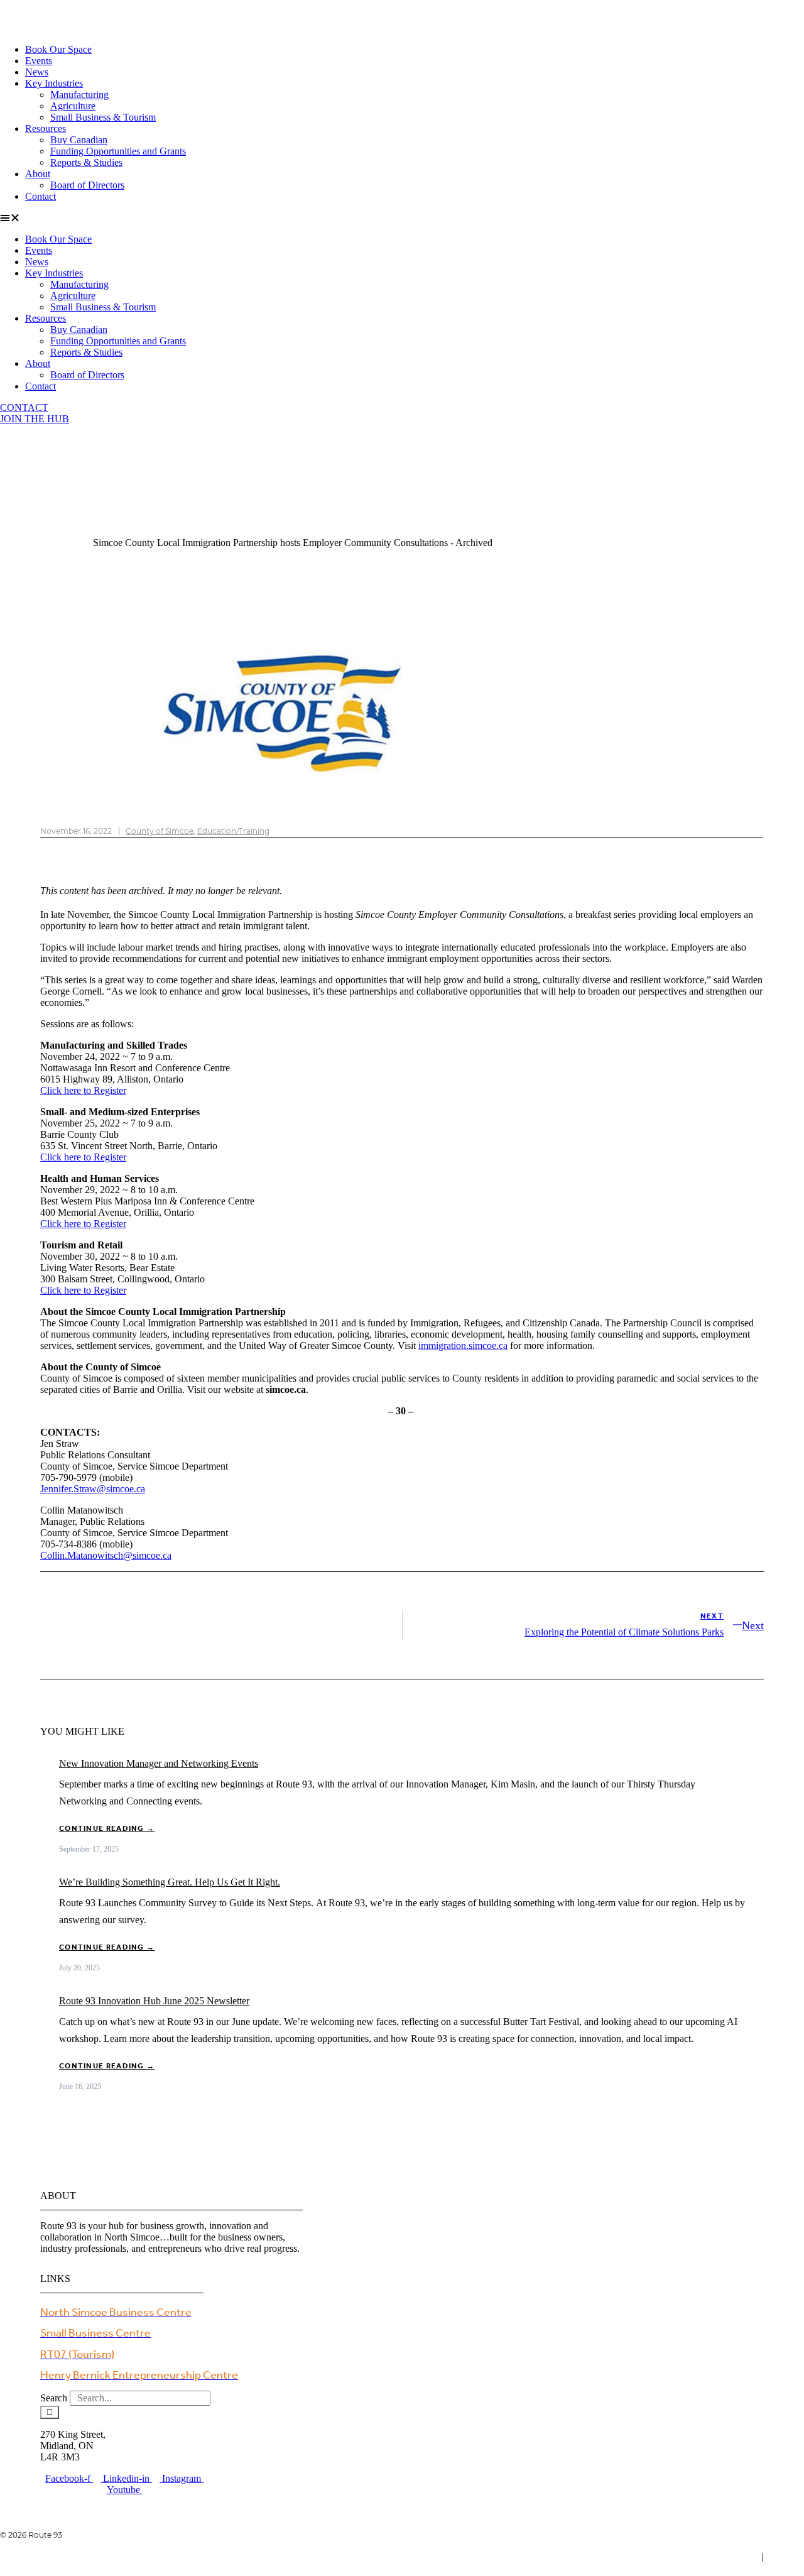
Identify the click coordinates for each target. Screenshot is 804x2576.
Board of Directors (87, 185)
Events (39, 61)
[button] (402, 218)
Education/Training (233, 831)
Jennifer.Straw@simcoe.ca (93, 1489)
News (37, 72)
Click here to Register (83, 1090)
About (38, 174)
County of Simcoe (160, 831)
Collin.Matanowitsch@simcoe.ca (106, 1555)
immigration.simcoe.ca (463, 1345)
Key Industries (54, 83)
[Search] (50, 2412)
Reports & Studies (86, 162)
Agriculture (73, 106)
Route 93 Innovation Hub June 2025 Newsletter (154, 2001)
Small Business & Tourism (103, 117)
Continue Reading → (107, 1829)
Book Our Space (58, 49)
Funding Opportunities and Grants (118, 151)
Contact (41, 196)
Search (54, 2398)
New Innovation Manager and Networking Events (159, 1763)
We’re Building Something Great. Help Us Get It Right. (170, 1882)
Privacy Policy (727, 2557)
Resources (46, 128)
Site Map (786, 2557)
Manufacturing (79, 95)
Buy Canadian (79, 140)
